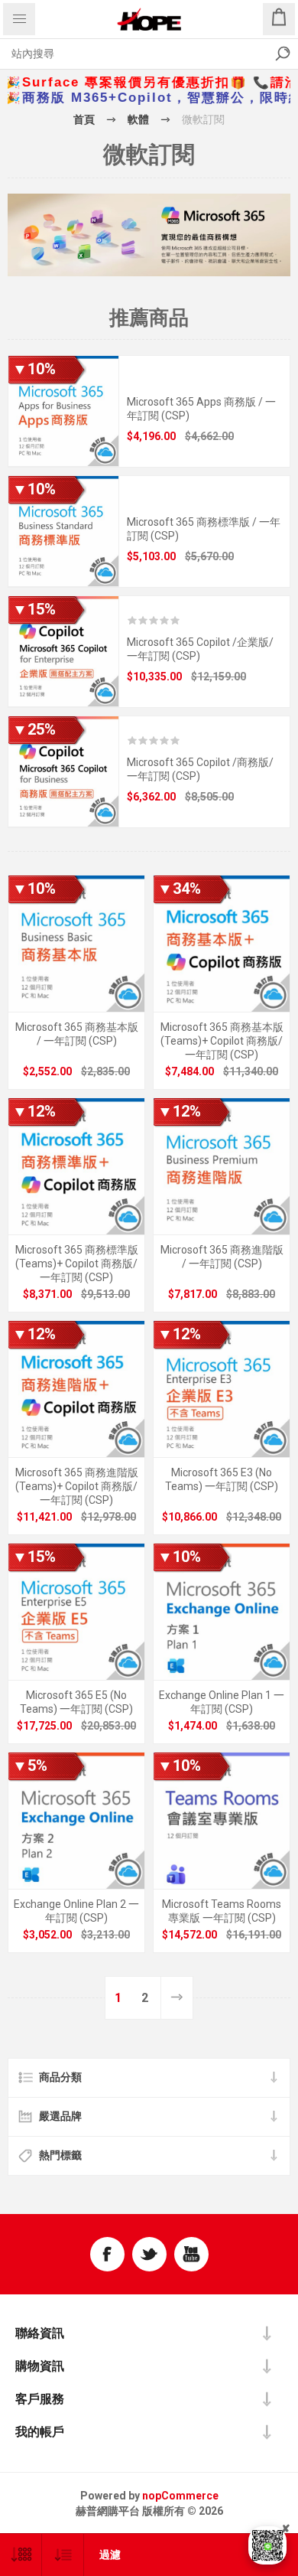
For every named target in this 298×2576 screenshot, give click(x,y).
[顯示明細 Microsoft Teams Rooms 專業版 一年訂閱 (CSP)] (222, 1821)
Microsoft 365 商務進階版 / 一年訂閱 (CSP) (222, 1257)
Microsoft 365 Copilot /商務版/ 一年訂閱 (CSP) (200, 769)
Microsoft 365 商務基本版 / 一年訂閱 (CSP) (77, 1034)
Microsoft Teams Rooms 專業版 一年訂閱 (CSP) (222, 1911)
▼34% (179, 889)
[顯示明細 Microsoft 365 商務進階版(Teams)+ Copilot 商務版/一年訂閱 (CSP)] (76, 1389)
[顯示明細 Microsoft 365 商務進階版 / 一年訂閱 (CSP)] (222, 1166)
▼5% (30, 1766)
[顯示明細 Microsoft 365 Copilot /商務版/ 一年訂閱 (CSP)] (63, 771)
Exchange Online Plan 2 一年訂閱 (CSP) (76, 1911)
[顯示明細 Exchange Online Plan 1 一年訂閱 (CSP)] (222, 1612)
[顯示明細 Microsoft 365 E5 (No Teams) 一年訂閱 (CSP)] (76, 1612)
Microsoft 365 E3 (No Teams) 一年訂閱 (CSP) (222, 1479)
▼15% (34, 609)
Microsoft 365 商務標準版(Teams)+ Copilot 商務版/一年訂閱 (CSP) (77, 1264)
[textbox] (134, 54)
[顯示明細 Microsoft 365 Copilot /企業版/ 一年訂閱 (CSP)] (63, 651)
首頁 (84, 119)
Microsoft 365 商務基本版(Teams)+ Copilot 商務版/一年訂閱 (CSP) (222, 1041)
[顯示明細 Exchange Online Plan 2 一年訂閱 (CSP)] (76, 1821)
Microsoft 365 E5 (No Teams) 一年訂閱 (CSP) (76, 1702)
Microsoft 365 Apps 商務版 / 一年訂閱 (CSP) (201, 409)
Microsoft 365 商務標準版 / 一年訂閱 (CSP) (204, 529)
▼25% (34, 729)
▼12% (34, 1111)
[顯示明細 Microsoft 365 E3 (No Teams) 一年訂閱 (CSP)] (222, 1389)
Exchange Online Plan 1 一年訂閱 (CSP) (222, 1702)
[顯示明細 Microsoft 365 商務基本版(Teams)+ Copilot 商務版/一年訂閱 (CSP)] (222, 944)
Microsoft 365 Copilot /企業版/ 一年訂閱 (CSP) (200, 649)
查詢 (283, 54)
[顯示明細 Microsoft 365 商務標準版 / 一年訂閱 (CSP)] (63, 531)
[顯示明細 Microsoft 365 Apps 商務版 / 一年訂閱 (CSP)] (63, 411)
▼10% (34, 369)
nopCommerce (180, 2496)
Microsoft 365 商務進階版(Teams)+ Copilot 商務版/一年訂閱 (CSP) (77, 1486)
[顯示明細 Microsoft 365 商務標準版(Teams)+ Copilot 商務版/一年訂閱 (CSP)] (76, 1166)
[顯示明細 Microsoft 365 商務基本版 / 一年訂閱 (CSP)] (76, 944)
